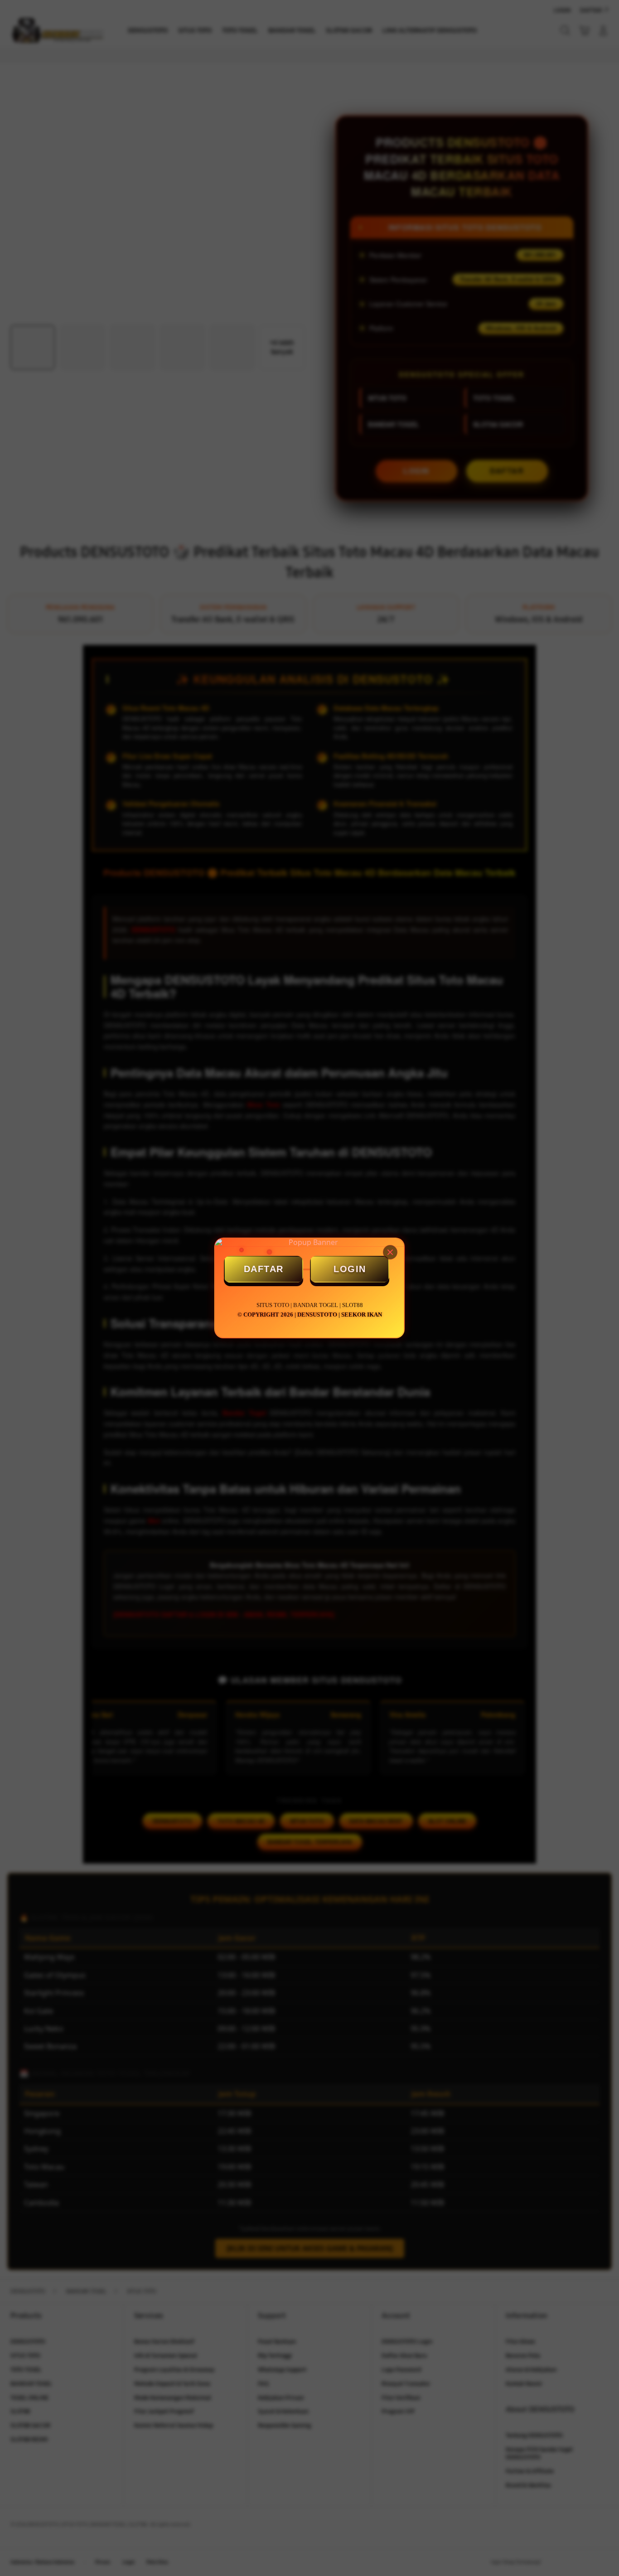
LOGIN (350, 1269)
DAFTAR (264, 1269)
